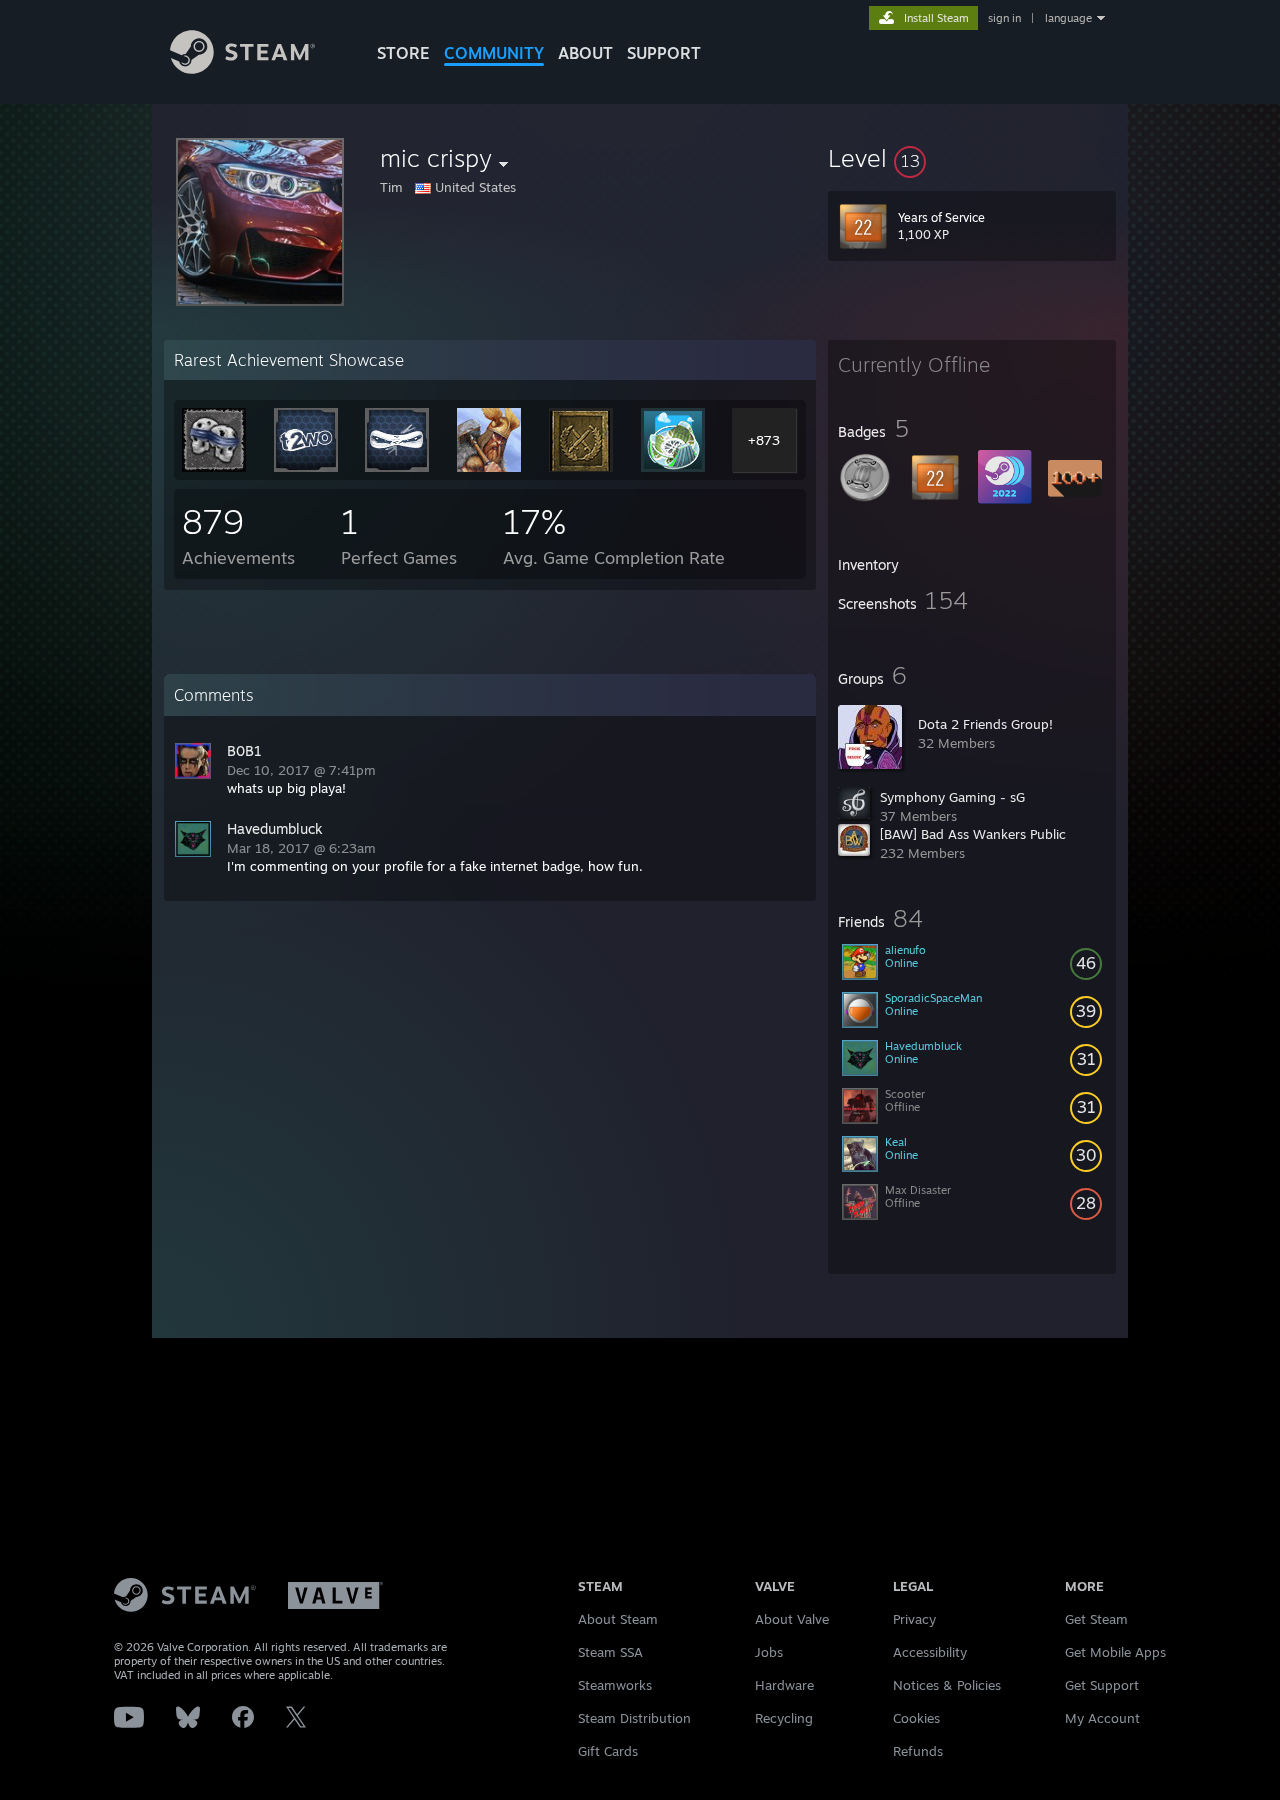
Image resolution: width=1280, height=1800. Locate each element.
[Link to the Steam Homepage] (242, 68)
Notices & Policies (947, 1685)
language (1068, 18)
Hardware (784, 1685)
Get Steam (1096, 1619)
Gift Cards (608, 1751)
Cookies (916, 1718)
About (585, 53)
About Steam (618, 1619)
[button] (972, 158)
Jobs (769, 1652)
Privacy (914, 1619)
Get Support (1102, 1685)
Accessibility (930, 1652)
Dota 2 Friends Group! (985, 724)
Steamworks (615, 1685)
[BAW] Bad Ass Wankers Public (973, 834)
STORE (403, 53)
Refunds (918, 1751)
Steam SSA (610, 1652)
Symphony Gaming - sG (952, 797)
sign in (1004, 18)
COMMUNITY (494, 53)
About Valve (792, 1619)
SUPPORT (664, 53)
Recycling (784, 1718)
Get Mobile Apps (1115, 1652)
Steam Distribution (634, 1718)
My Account (1102, 1718)
